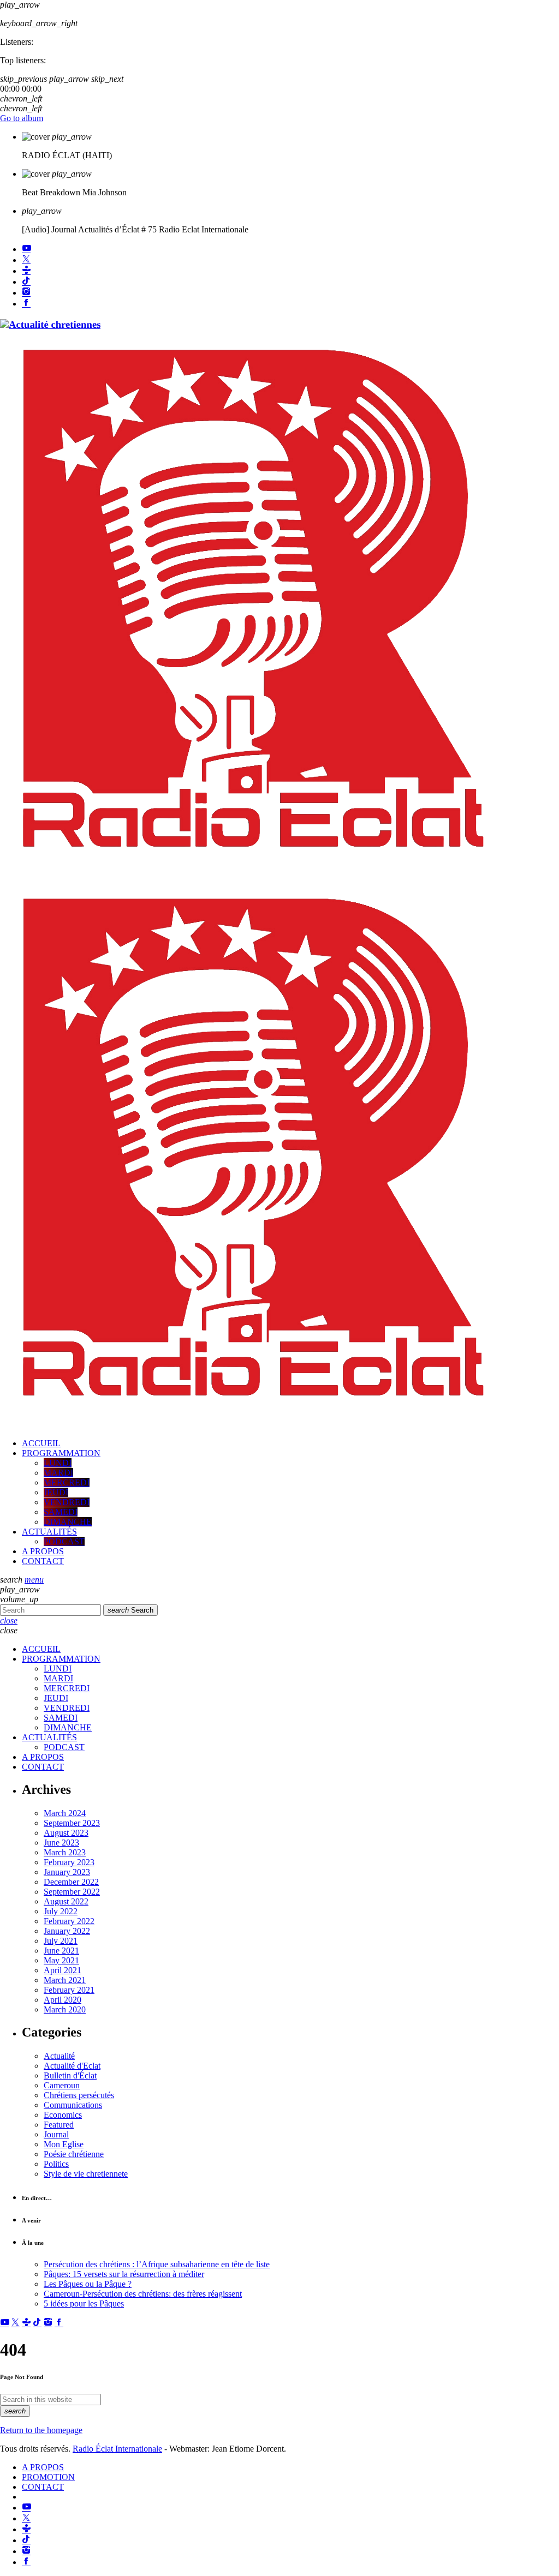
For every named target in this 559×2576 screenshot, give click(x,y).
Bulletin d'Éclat (70, 2075)
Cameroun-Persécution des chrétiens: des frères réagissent (143, 2294)
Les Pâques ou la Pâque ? (88, 2284)
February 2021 (69, 1990)
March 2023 (65, 1852)
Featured (59, 2125)
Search (130, 1610)
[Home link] (255, 874)
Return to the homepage (41, 2430)
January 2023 (67, 1872)
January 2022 (67, 1931)
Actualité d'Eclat (72, 2066)
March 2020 (65, 2009)
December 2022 (71, 1882)
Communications (73, 2105)
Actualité (59, 2056)
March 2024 (65, 1813)
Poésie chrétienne (74, 2154)
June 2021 (61, 1951)
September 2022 (72, 1892)
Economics (63, 2115)
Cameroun (62, 2085)
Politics (56, 2164)
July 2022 (61, 1911)
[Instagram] (26, 293)
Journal (56, 2134)
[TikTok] (26, 282)
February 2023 (69, 1862)
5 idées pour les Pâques (84, 2304)
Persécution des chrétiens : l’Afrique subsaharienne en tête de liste (157, 2264)
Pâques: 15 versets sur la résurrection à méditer (124, 2274)
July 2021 (61, 1941)
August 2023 (66, 1833)
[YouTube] (26, 249)
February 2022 (69, 1921)
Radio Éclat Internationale (117, 2449)
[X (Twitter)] (26, 260)
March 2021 (65, 1980)
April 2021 (63, 1970)
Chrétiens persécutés (79, 2095)
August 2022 (66, 1901)
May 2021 (61, 1960)
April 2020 (63, 2000)
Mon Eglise (64, 2144)
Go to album (22, 118)
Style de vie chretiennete (86, 2174)
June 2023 (61, 1843)
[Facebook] (26, 304)
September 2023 (72, 1823)
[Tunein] (26, 271)
